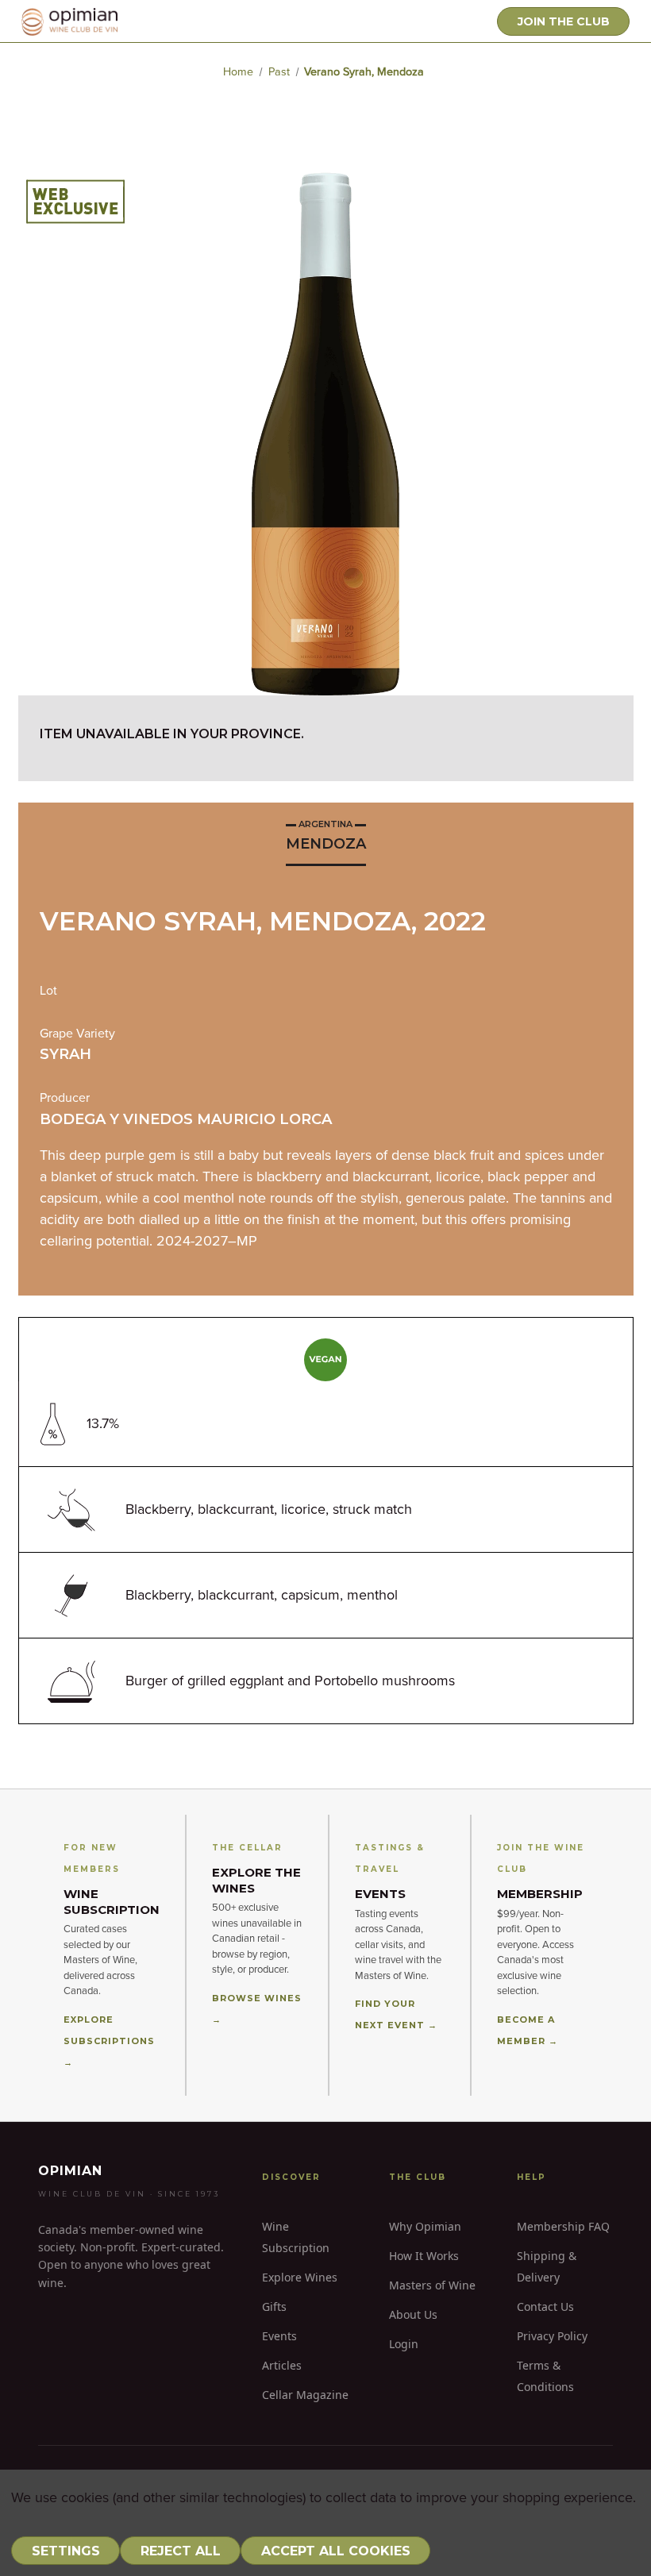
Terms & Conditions (545, 2376)
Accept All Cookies (336, 2551)
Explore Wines (300, 2277)
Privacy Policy (552, 2336)
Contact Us (545, 2306)
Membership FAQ (563, 2226)
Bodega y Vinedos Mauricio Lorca (186, 1119)
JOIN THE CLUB (564, 21)
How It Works (424, 2256)
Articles (282, 2365)
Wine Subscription (296, 2237)
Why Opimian (425, 2226)
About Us (413, 2314)
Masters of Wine (432, 2285)
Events (279, 2336)
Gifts (274, 2306)
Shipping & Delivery (547, 2266)
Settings (66, 2551)
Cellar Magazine (305, 2395)
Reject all (181, 2551)
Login (404, 2344)
